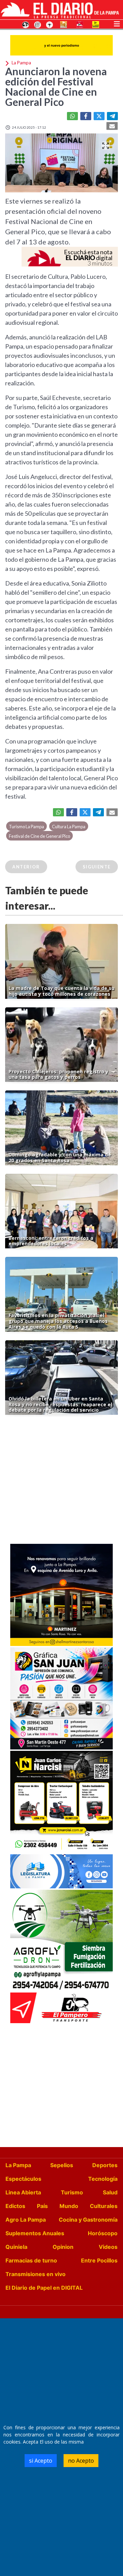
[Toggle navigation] (117, 23)
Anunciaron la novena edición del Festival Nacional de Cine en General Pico (56, 86)
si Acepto (41, 2461)
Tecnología (103, 2179)
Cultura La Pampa (69, 827)
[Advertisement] (61, 1481)
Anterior (26, 867)
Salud (110, 2192)
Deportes (105, 2165)
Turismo (72, 2192)
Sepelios (62, 2165)
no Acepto (81, 2461)
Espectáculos (23, 2179)
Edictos (15, 2206)
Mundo (69, 2206)
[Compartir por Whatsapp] (72, 116)
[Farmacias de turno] (50, 24)
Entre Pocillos (99, 2260)
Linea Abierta (23, 2192)
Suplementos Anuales (35, 2233)
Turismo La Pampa (26, 827)
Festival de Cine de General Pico (39, 836)
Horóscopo (103, 2233)
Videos (108, 2247)
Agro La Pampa (26, 2220)
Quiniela (16, 2247)
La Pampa (18, 2165)
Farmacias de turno (31, 2260)
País (42, 2206)
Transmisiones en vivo (36, 2274)
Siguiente (97, 867)
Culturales (104, 2206)
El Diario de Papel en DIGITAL (44, 2288)
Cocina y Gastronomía (88, 2220)
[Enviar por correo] (112, 126)
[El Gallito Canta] (26, 24)
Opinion (63, 2247)
